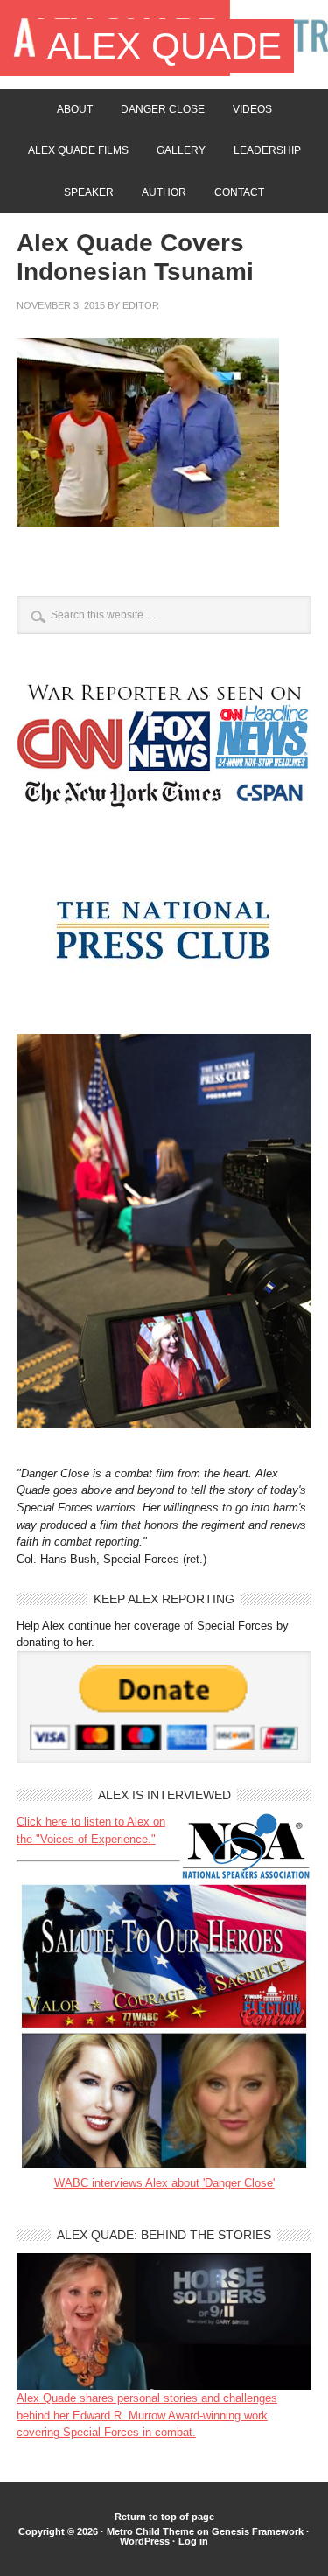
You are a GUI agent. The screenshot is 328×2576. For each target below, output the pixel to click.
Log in (193, 2541)
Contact (239, 192)
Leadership (267, 150)
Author (164, 192)
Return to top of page (164, 2517)
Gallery (181, 150)
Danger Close (163, 109)
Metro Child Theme (150, 2531)
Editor (141, 305)
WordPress (145, 2541)
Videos (252, 109)
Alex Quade (164, 46)
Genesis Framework (258, 2531)
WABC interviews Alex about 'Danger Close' (164, 2183)
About (75, 109)
